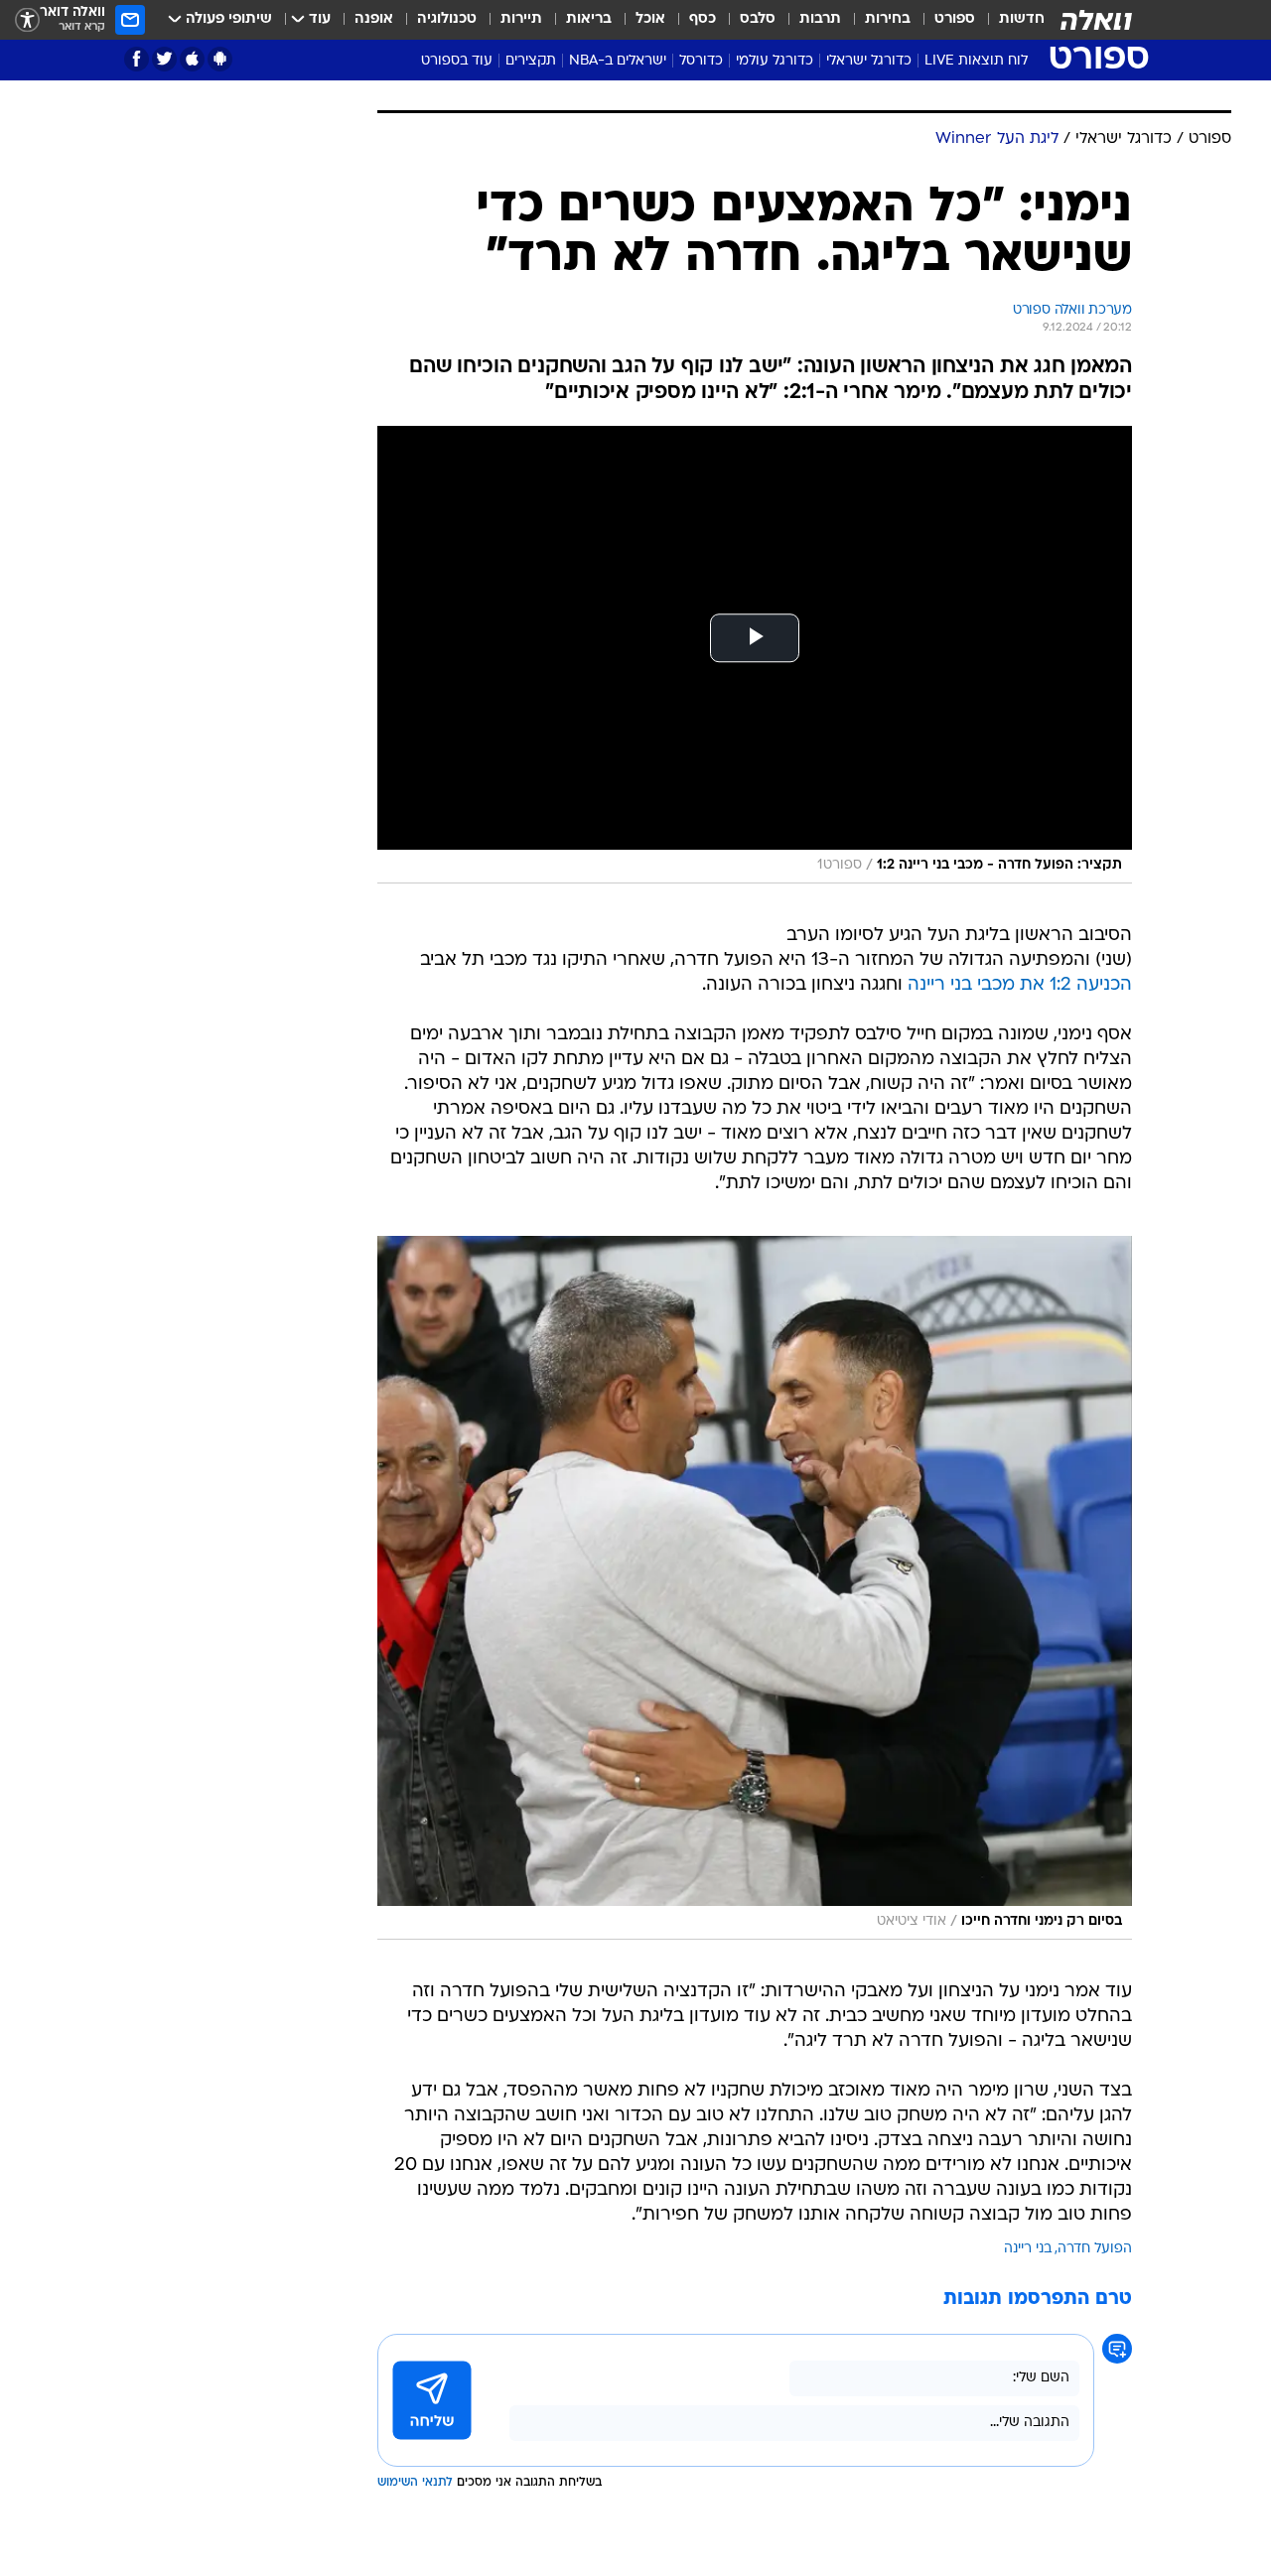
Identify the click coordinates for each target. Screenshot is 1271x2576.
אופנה (374, 19)
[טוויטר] (164, 59)
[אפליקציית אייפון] (192, 59)
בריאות (589, 19)
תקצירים (531, 61)
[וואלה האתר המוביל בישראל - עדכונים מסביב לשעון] (1096, 20)
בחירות (888, 19)
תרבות (820, 19)
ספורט (955, 19)
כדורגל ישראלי (869, 61)
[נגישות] (27, 20)
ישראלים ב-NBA (618, 61)
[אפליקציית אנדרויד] (220, 59)
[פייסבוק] (137, 59)
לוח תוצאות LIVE (976, 61)
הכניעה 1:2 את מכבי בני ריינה (1020, 985)
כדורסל (701, 61)
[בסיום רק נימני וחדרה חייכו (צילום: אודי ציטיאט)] (755, 1588)
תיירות (521, 19)
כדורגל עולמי (775, 61)
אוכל (650, 19)
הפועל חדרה (1095, 2249)
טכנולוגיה (447, 19)
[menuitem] (1010, 20)
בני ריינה (1028, 2249)
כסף (703, 19)
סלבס (758, 19)
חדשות (1022, 19)
